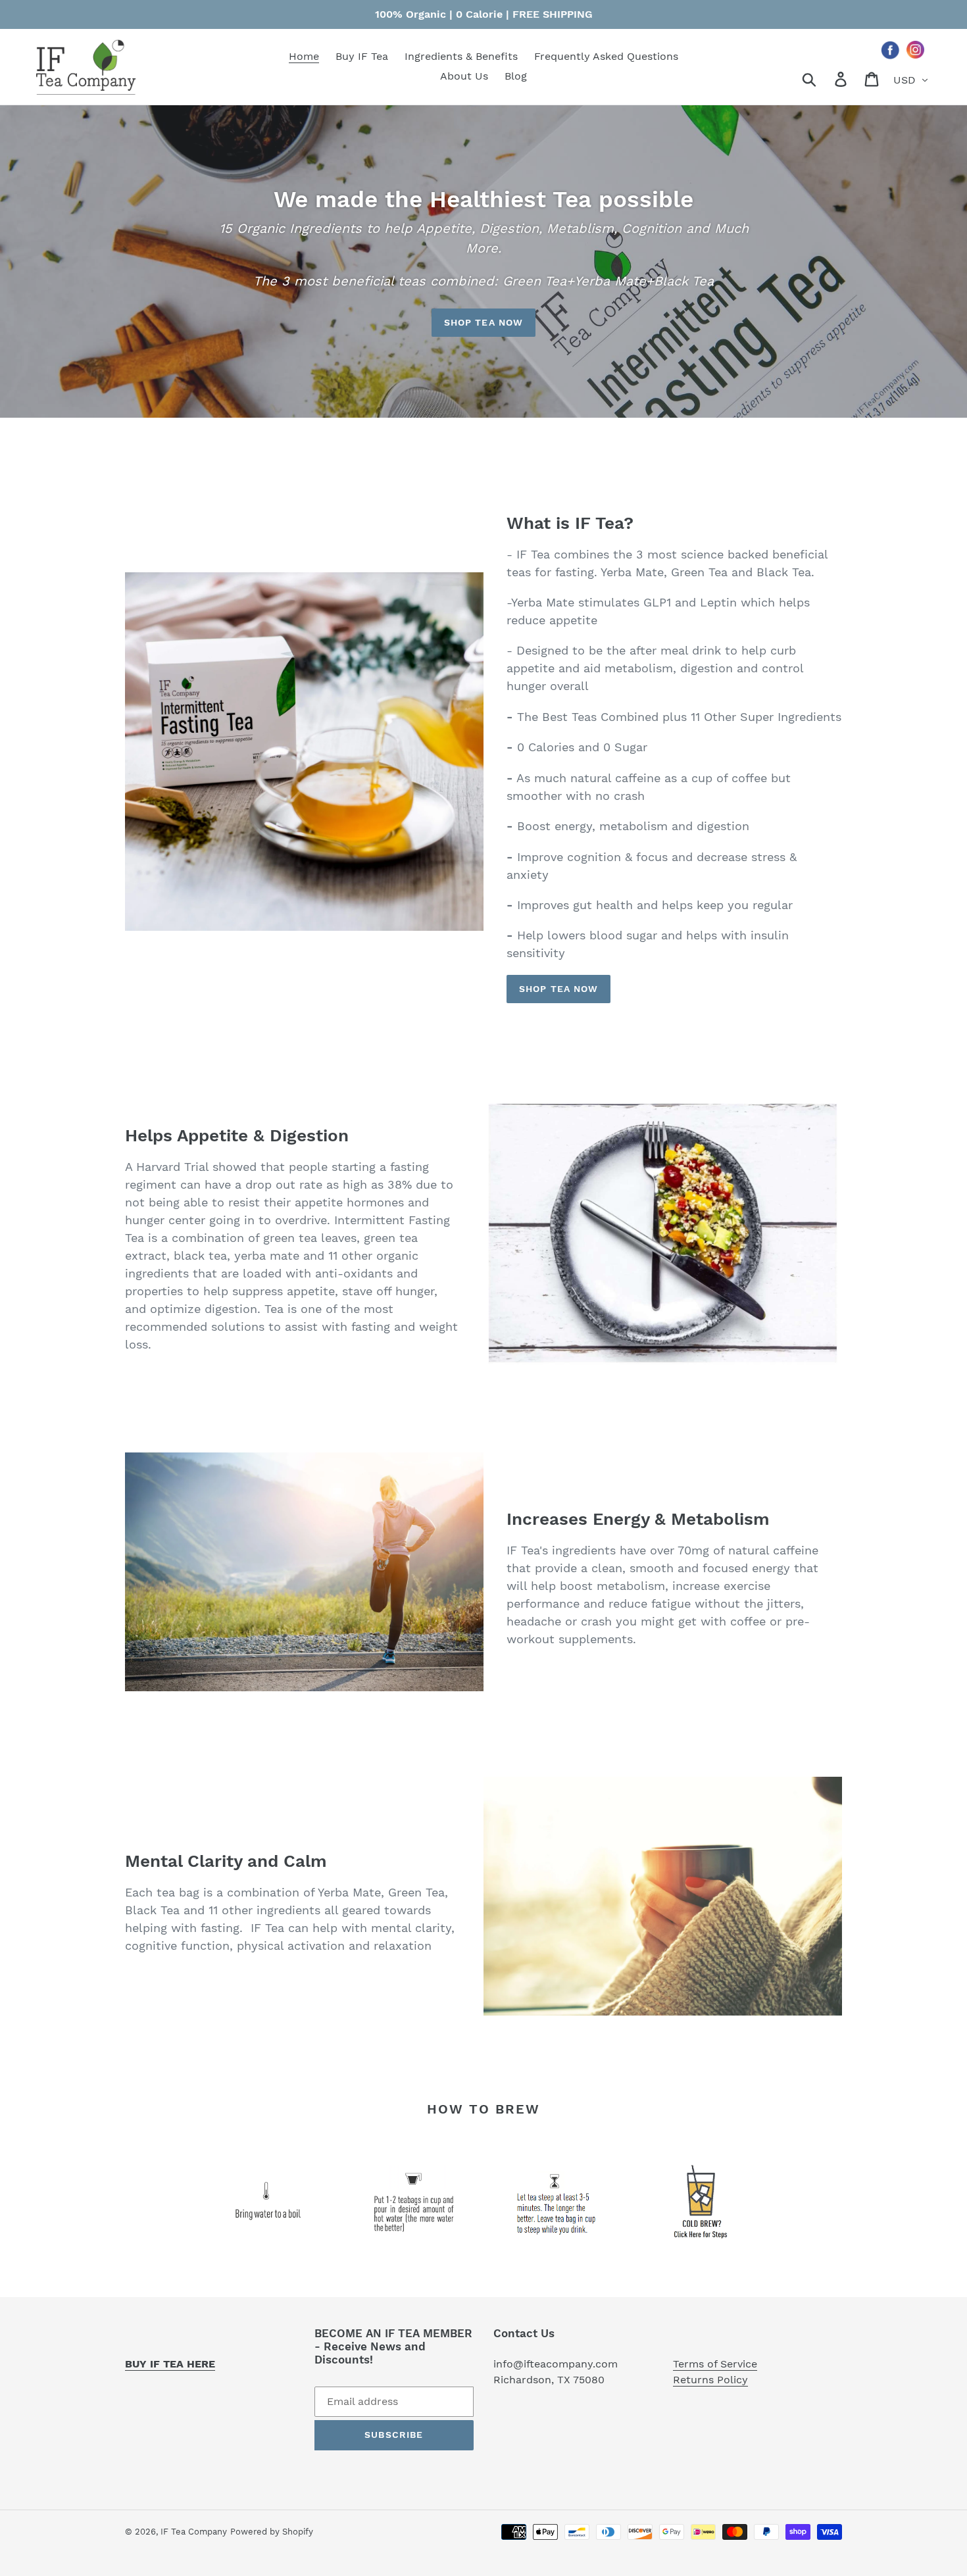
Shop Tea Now (484, 322)
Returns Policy (710, 2380)
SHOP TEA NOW (558, 989)
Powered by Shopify (272, 2532)
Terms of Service (715, 2364)
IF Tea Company (194, 2532)
